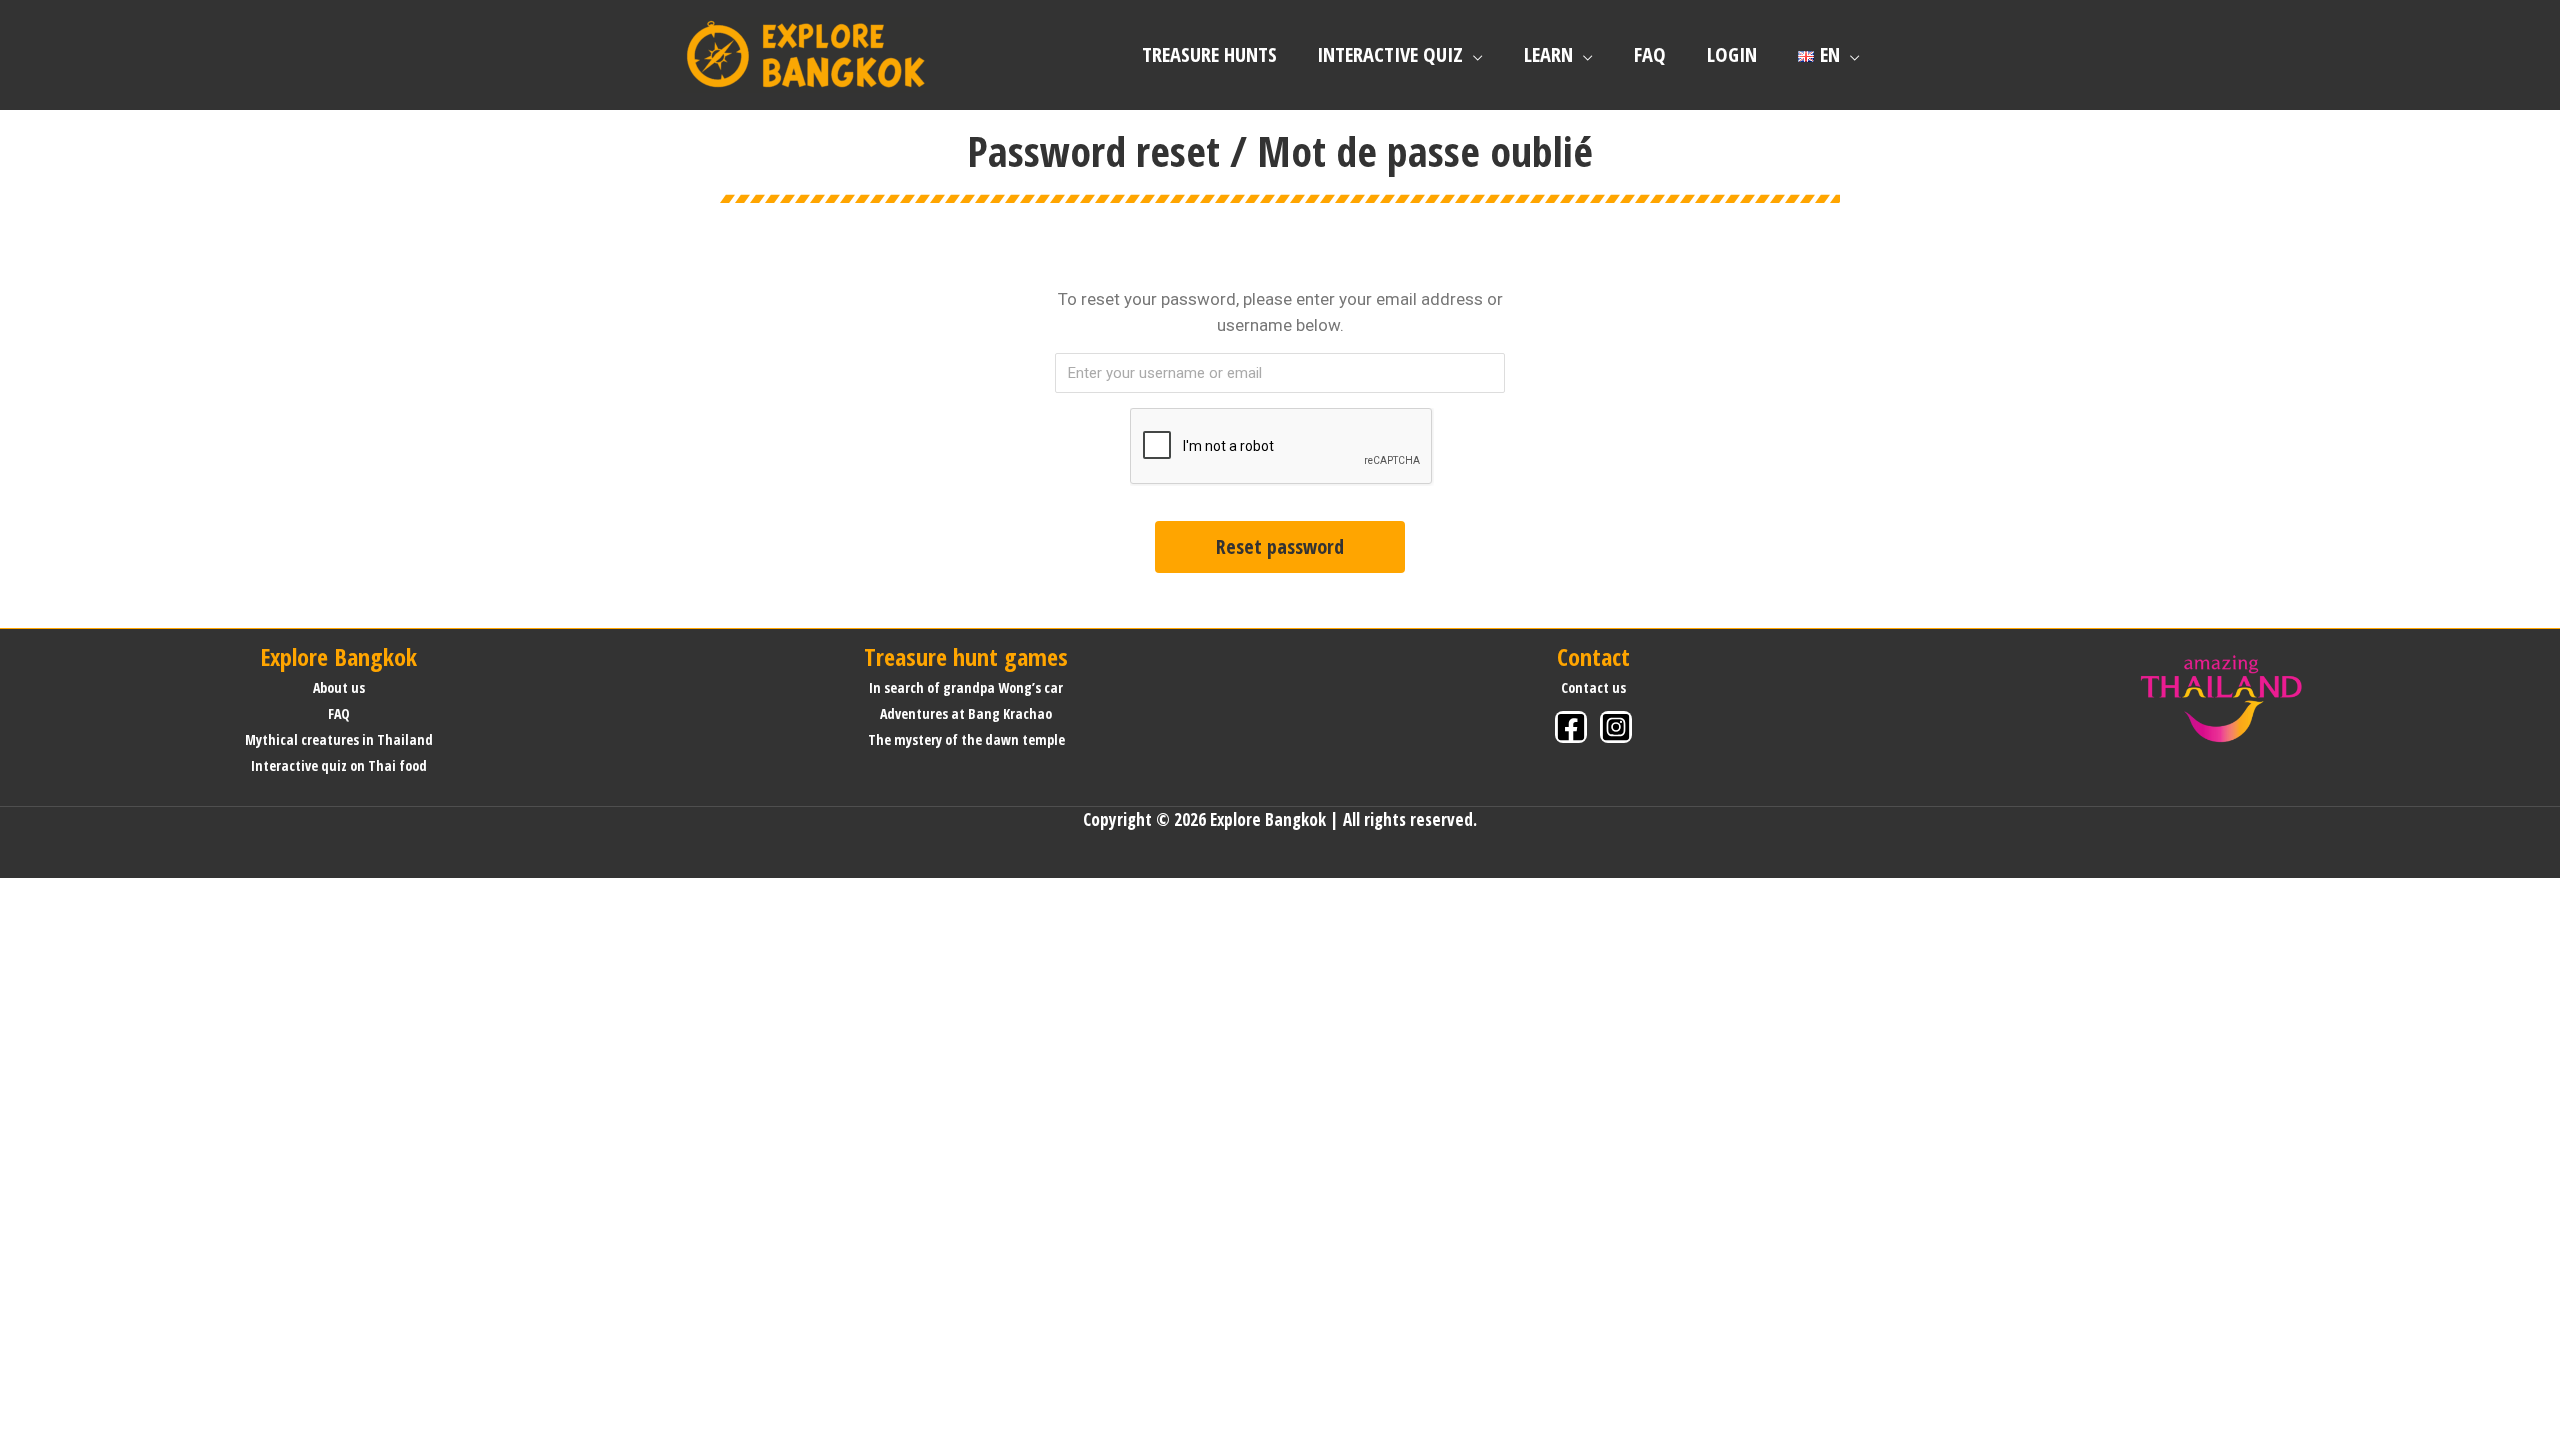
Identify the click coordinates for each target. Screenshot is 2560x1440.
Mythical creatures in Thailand (339, 739)
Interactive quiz (1390, 54)
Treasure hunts (1209, 54)
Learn (1548, 54)
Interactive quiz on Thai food (339, 765)
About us (339, 687)
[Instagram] (1616, 727)
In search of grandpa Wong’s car (966, 687)
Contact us (1593, 687)
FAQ (1650, 54)
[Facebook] (1571, 727)
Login (1732, 54)
